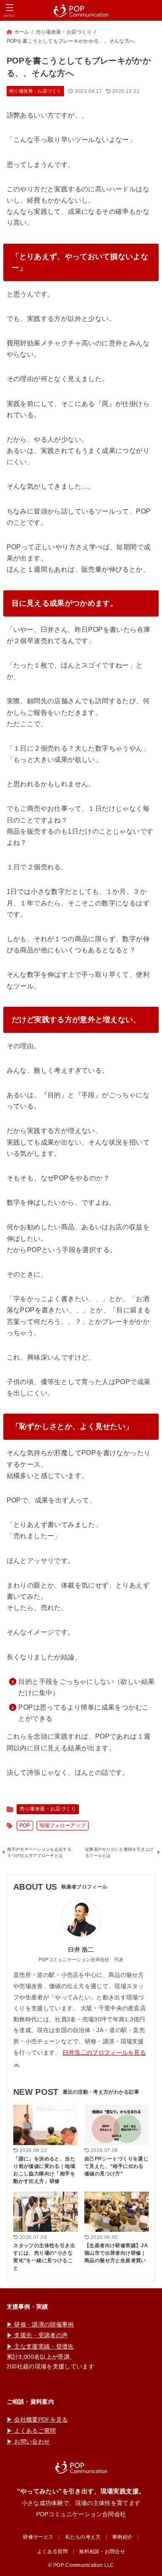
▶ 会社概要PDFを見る (37, 2419)
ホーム (22, 32)
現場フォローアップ (63, 1825)
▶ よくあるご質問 (31, 2431)
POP (25, 1825)
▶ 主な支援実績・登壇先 (40, 2346)
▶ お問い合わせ (28, 2441)
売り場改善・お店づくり (64, 32)
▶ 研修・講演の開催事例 (40, 2324)
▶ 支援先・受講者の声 (37, 2335)
